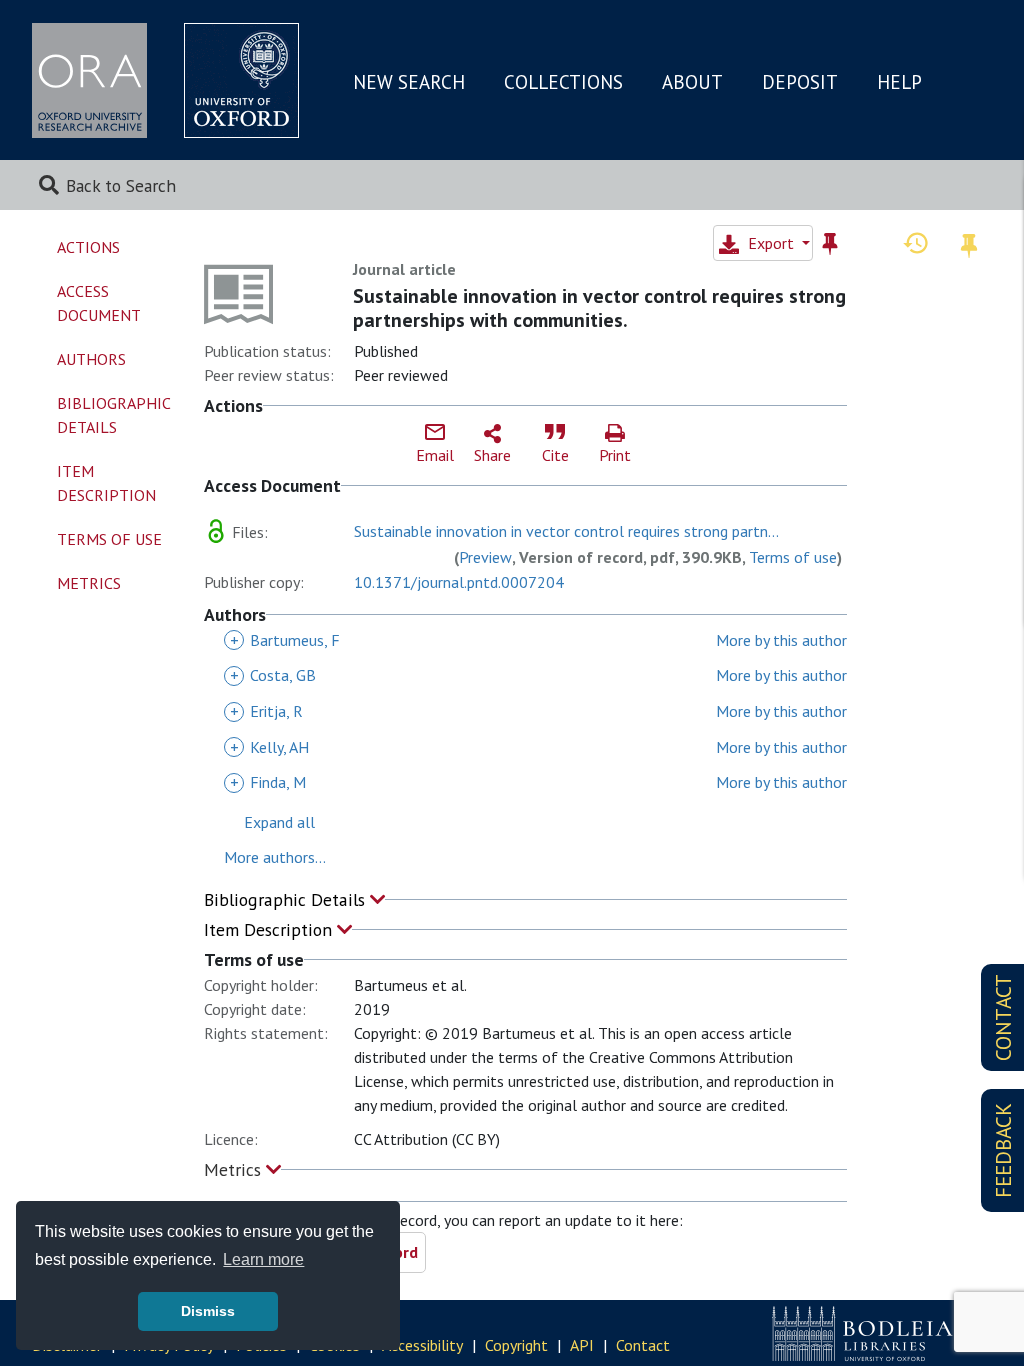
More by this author (781, 640)
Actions (88, 247)
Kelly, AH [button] (269, 747)
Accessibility (422, 1345)
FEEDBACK (1003, 1150)
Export (771, 243)
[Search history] (916, 242)
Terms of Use (109, 539)
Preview (485, 557)
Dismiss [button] (208, 1311)
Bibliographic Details (287, 899)
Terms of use (793, 557)
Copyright (516, 1345)
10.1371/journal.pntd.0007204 (459, 582)
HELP (899, 82)
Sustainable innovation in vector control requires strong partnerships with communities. (599, 308)
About (692, 82)
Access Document (99, 303)
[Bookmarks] (969, 242)
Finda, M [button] (268, 782)
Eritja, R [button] (266, 711)
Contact (643, 1345)
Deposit (800, 82)
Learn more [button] (263, 1259)
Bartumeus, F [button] (285, 640)
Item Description (270, 929)
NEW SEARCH (409, 82)
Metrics (235, 1169)
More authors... (275, 857)
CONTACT (1003, 1017)
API (582, 1345)
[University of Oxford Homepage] (241, 80)
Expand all (279, 822)
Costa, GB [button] (273, 675)
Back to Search (121, 185)
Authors (91, 359)
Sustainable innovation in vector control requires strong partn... (566, 531)
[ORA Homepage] (89, 80)
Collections (563, 82)
